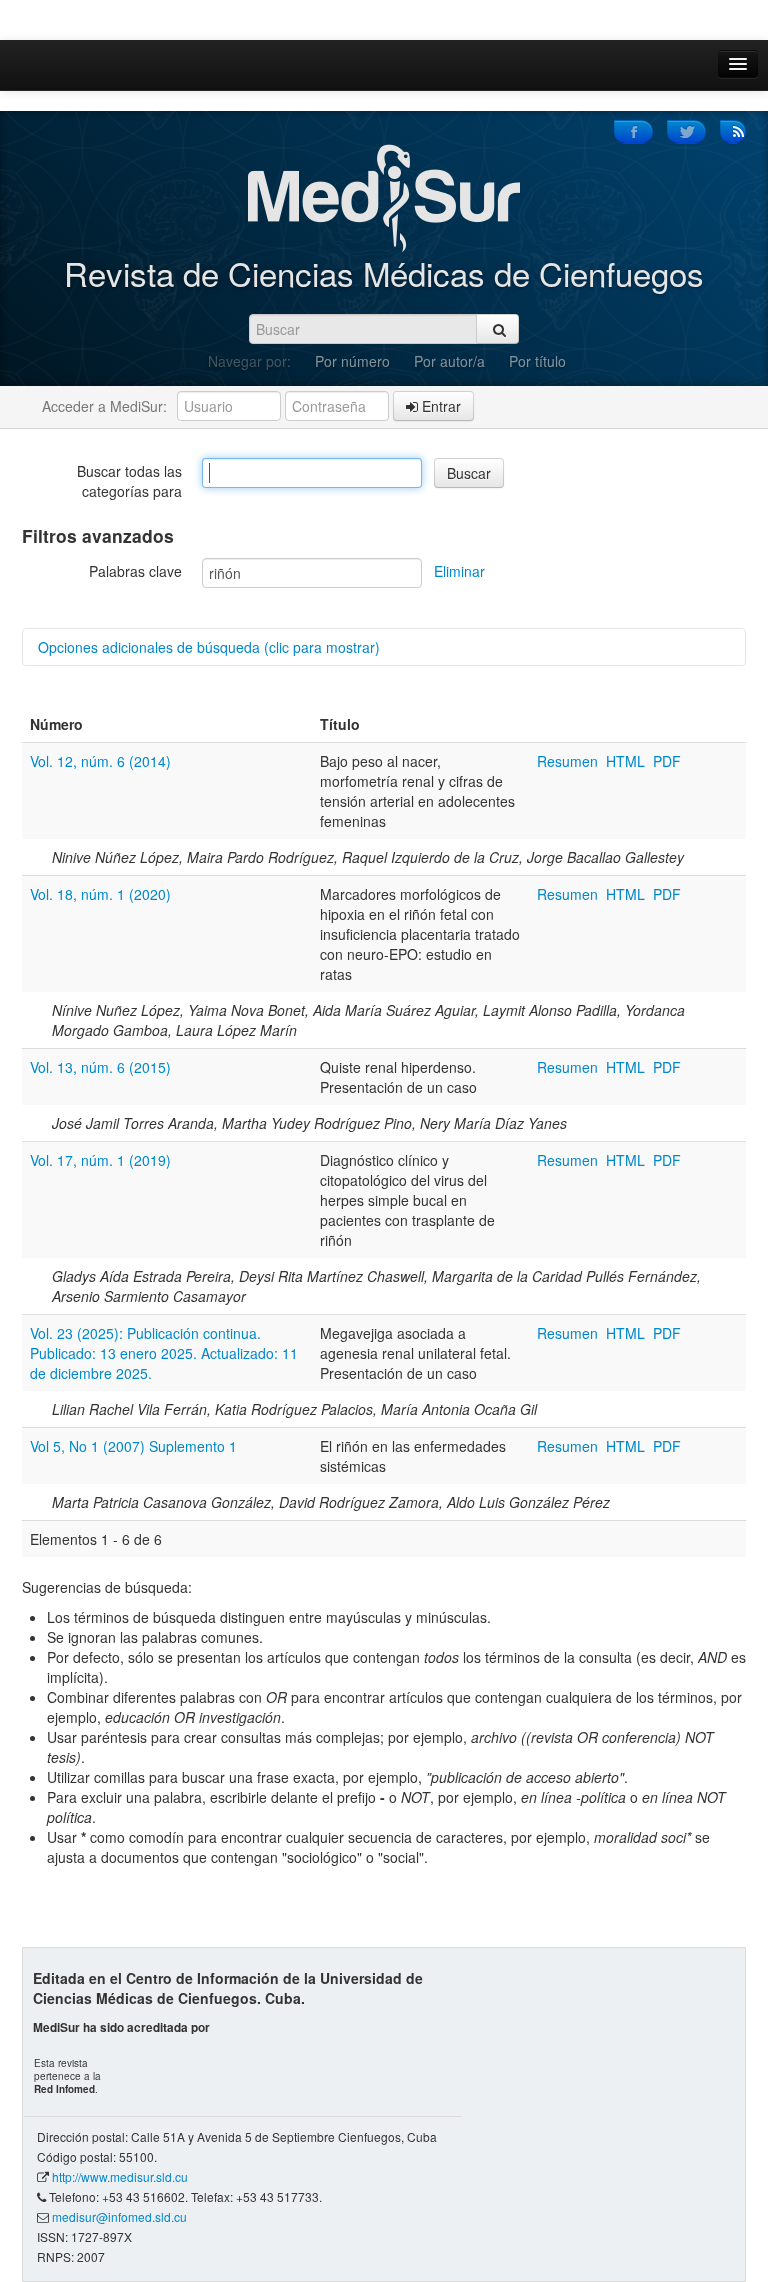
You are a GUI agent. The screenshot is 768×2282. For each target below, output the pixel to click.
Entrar (439, 406)
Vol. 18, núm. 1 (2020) (100, 894)
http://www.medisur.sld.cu (120, 2176)
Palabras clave (135, 571)
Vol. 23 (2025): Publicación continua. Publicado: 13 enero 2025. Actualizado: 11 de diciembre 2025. (164, 1353)
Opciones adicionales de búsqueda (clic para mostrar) (209, 647)
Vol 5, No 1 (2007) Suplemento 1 (133, 1446)
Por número (352, 361)
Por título (537, 361)
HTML (625, 761)
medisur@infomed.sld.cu (119, 2216)
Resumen (569, 761)
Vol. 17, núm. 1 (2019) (100, 1160)
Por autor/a (449, 361)
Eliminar (459, 571)
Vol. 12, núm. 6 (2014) (100, 761)
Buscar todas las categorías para (129, 481)
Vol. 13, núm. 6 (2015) (100, 1067)
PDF (667, 761)
